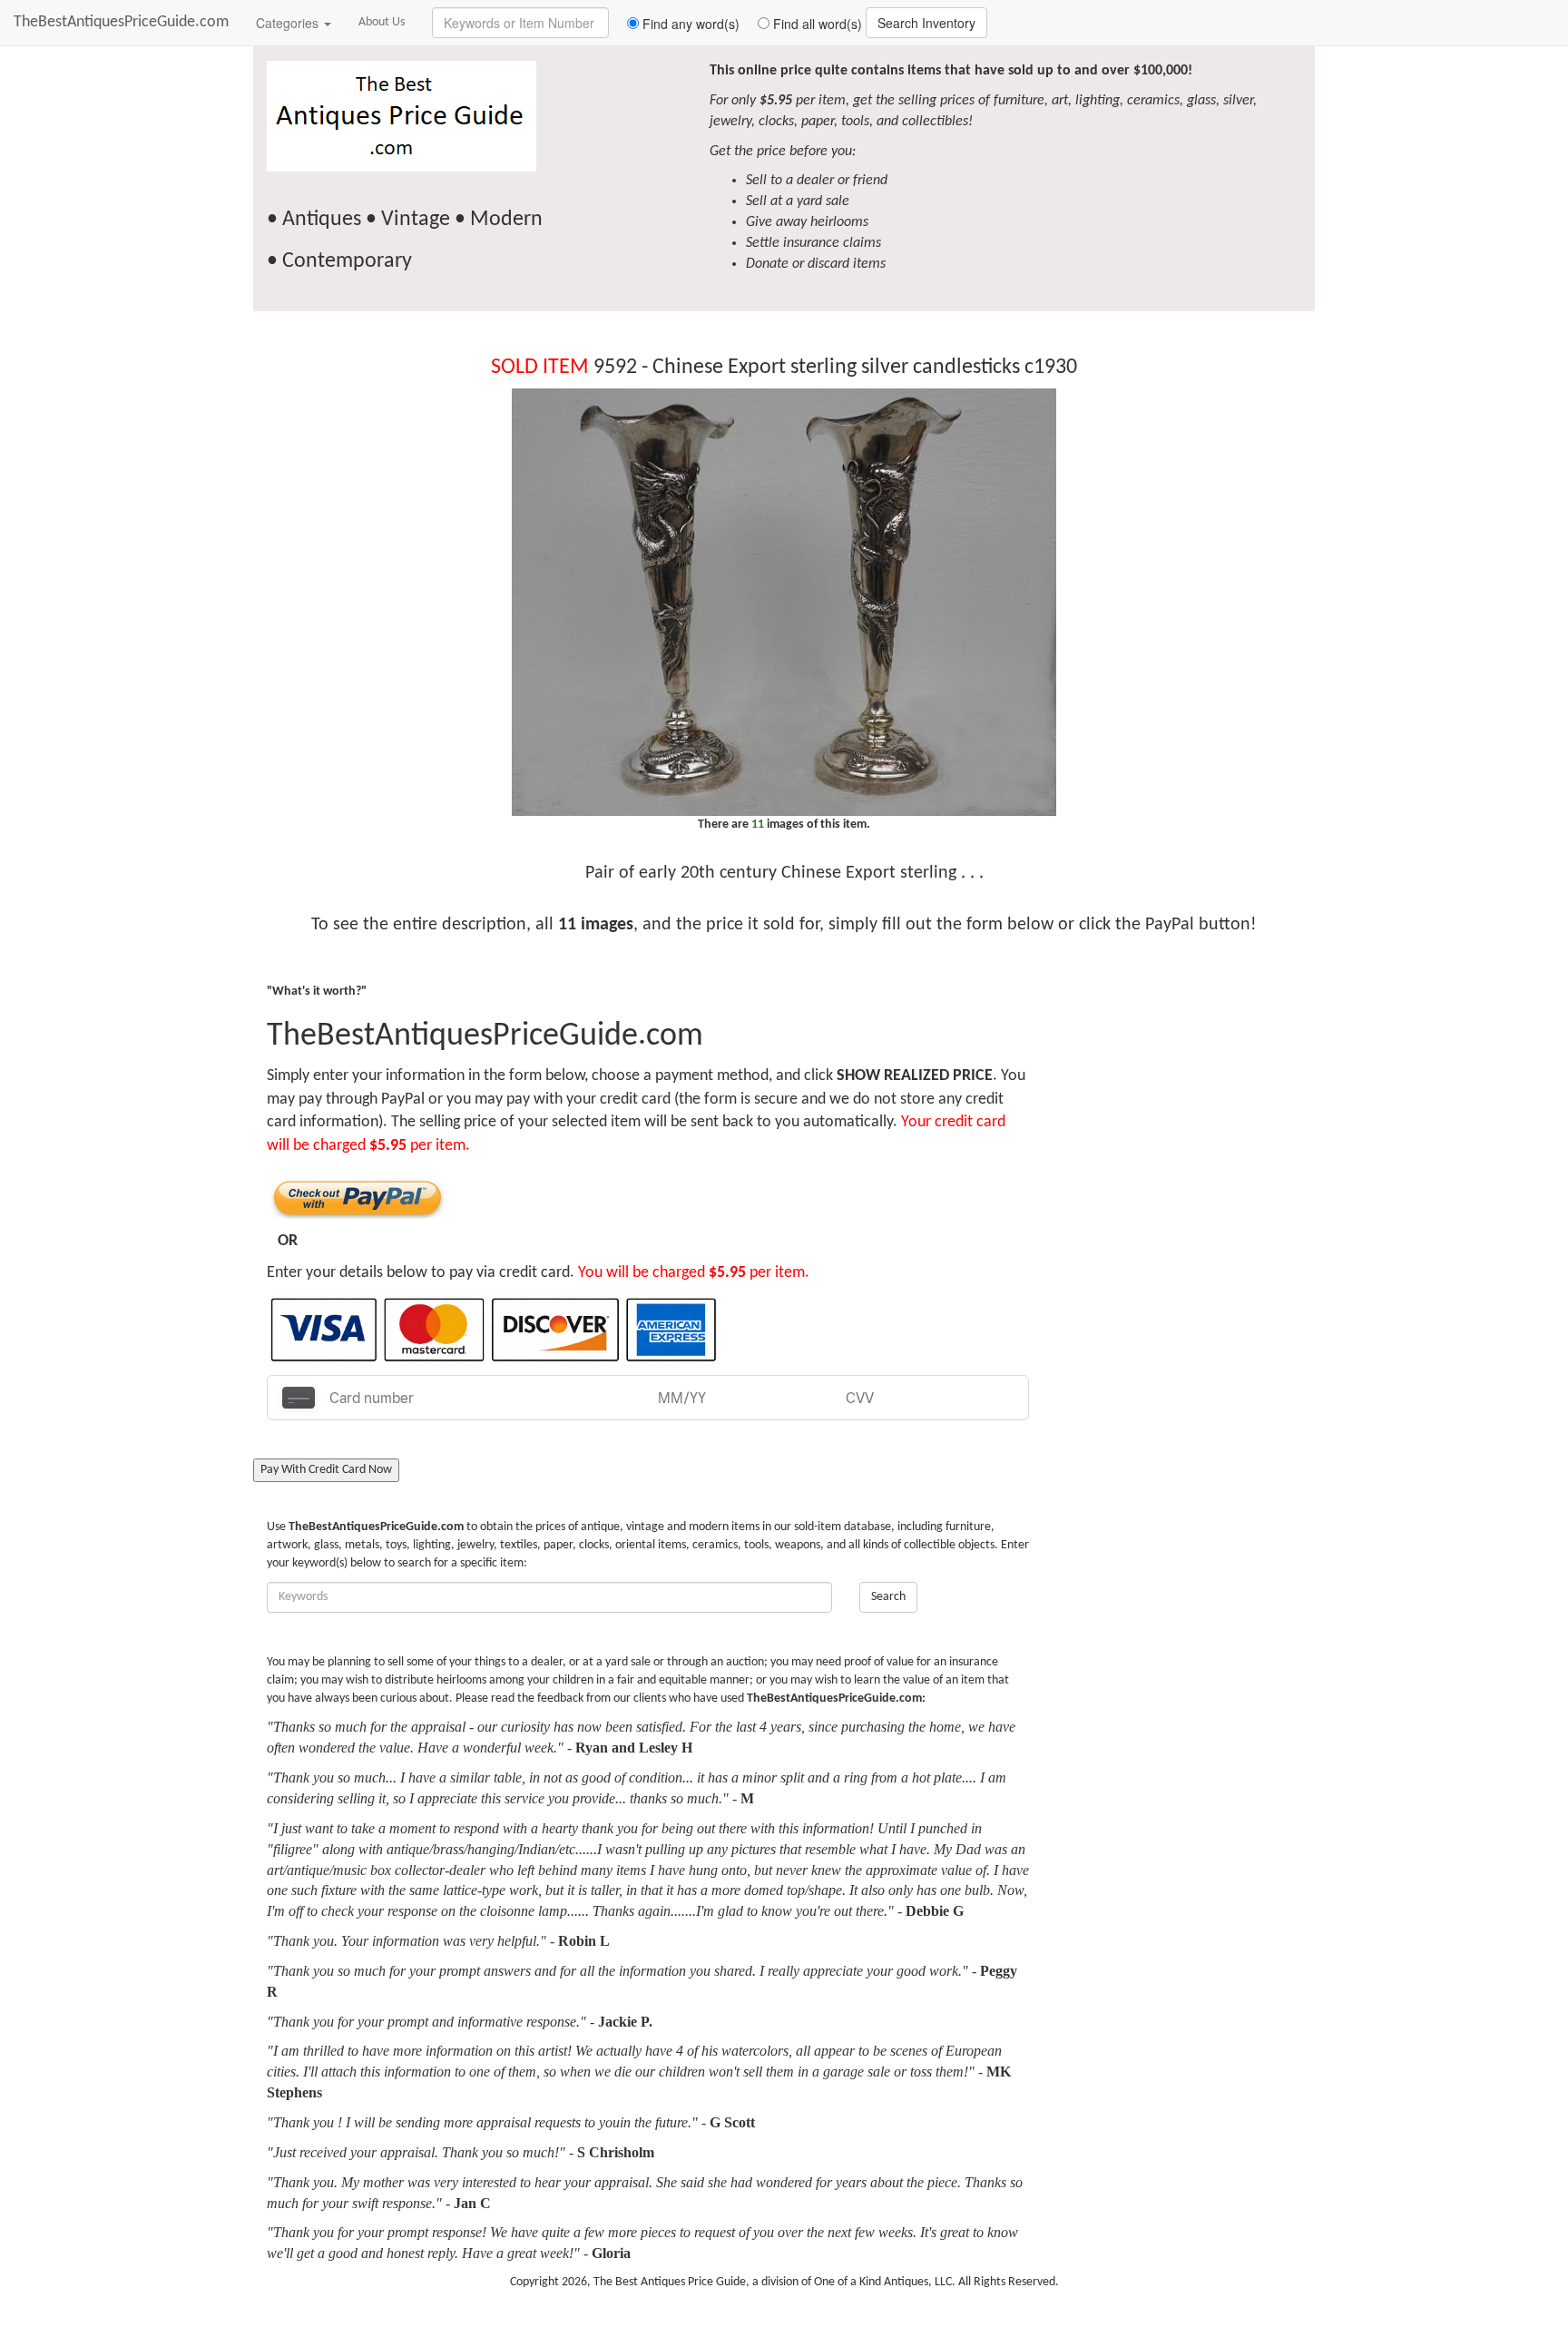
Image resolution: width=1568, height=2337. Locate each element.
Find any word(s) (689, 24)
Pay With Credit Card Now (326, 1470)
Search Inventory (926, 23)
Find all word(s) (816, 24)
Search (888, 1597)
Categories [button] (289, 23)
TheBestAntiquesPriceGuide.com (121, 22)
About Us (382, 22)
